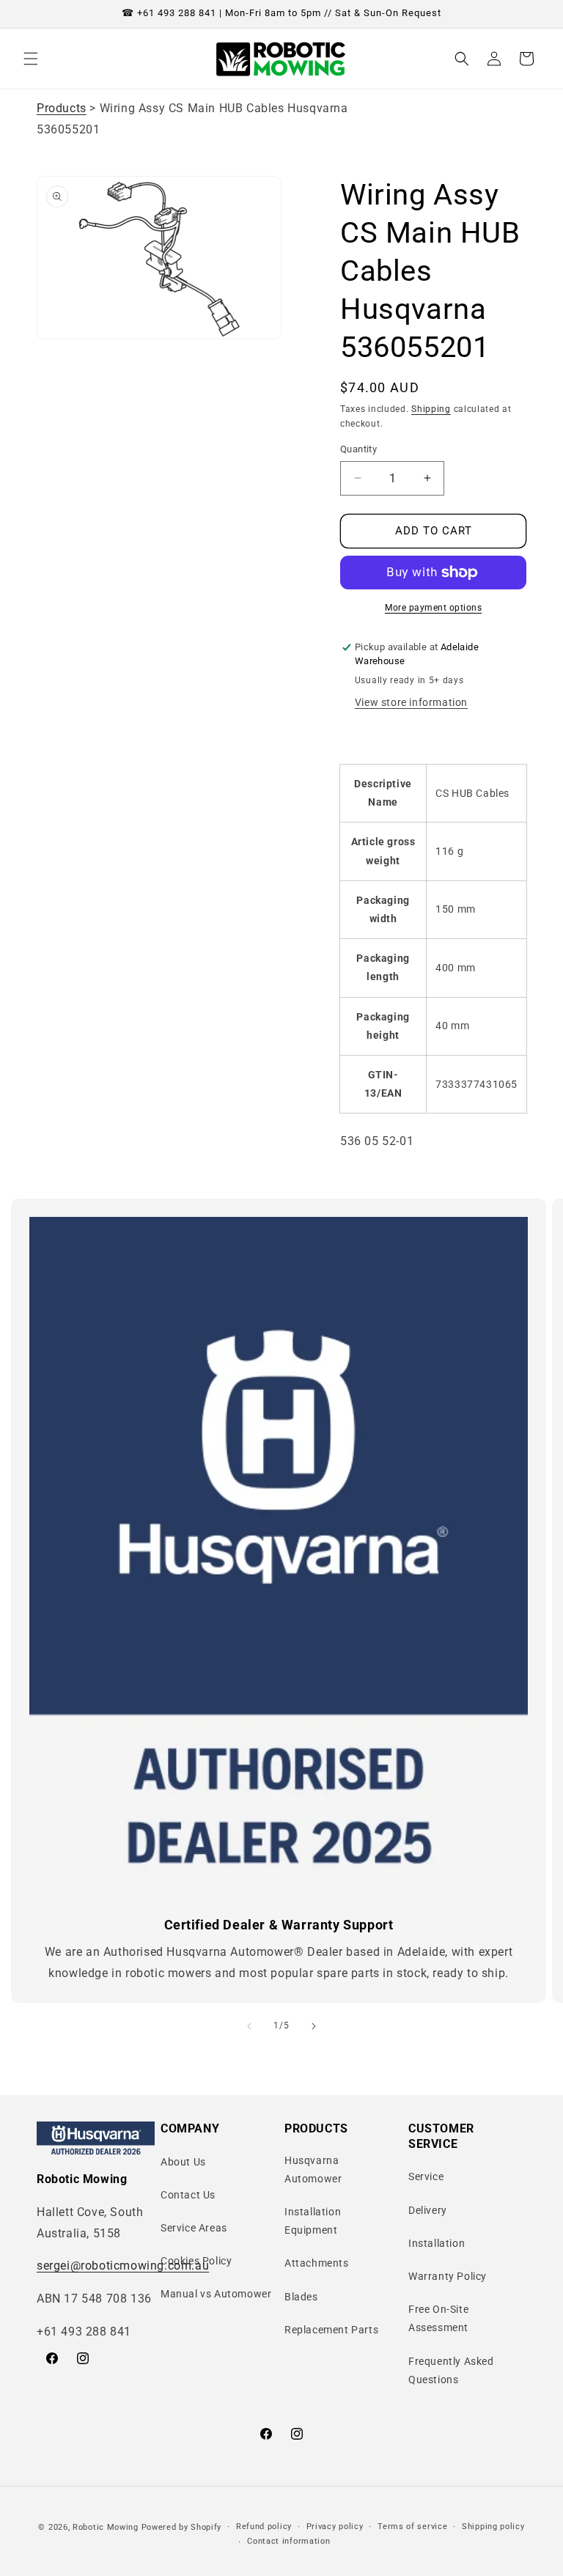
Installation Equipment (313, 2221)
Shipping (431, 409)
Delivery (428, 2210)
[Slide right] (314, 2026)
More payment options (433, 608)
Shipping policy (493, 2527)
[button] (31, 59)
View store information (411, 702)
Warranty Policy (448, 2276)
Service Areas (194, 2228)
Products (62, 108)
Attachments (317, 2263)
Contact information (288, 2541)
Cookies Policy (196, 2261)
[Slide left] (249, 2026)
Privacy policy (335, 2527)
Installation (437, 2243)
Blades (301, 2297)
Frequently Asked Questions (451, 2370)
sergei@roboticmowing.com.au (123, 2266)
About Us (183, 2162)
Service (426, 2176)
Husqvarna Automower (313, 2170)
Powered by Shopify (182, 2527)
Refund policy (264, 2527)
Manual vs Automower (216, 2294)
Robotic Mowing (106, 2527)
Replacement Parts (331, 2330)
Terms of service (412, 2527)
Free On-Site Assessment (438, 2318)
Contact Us (188, 2195)
